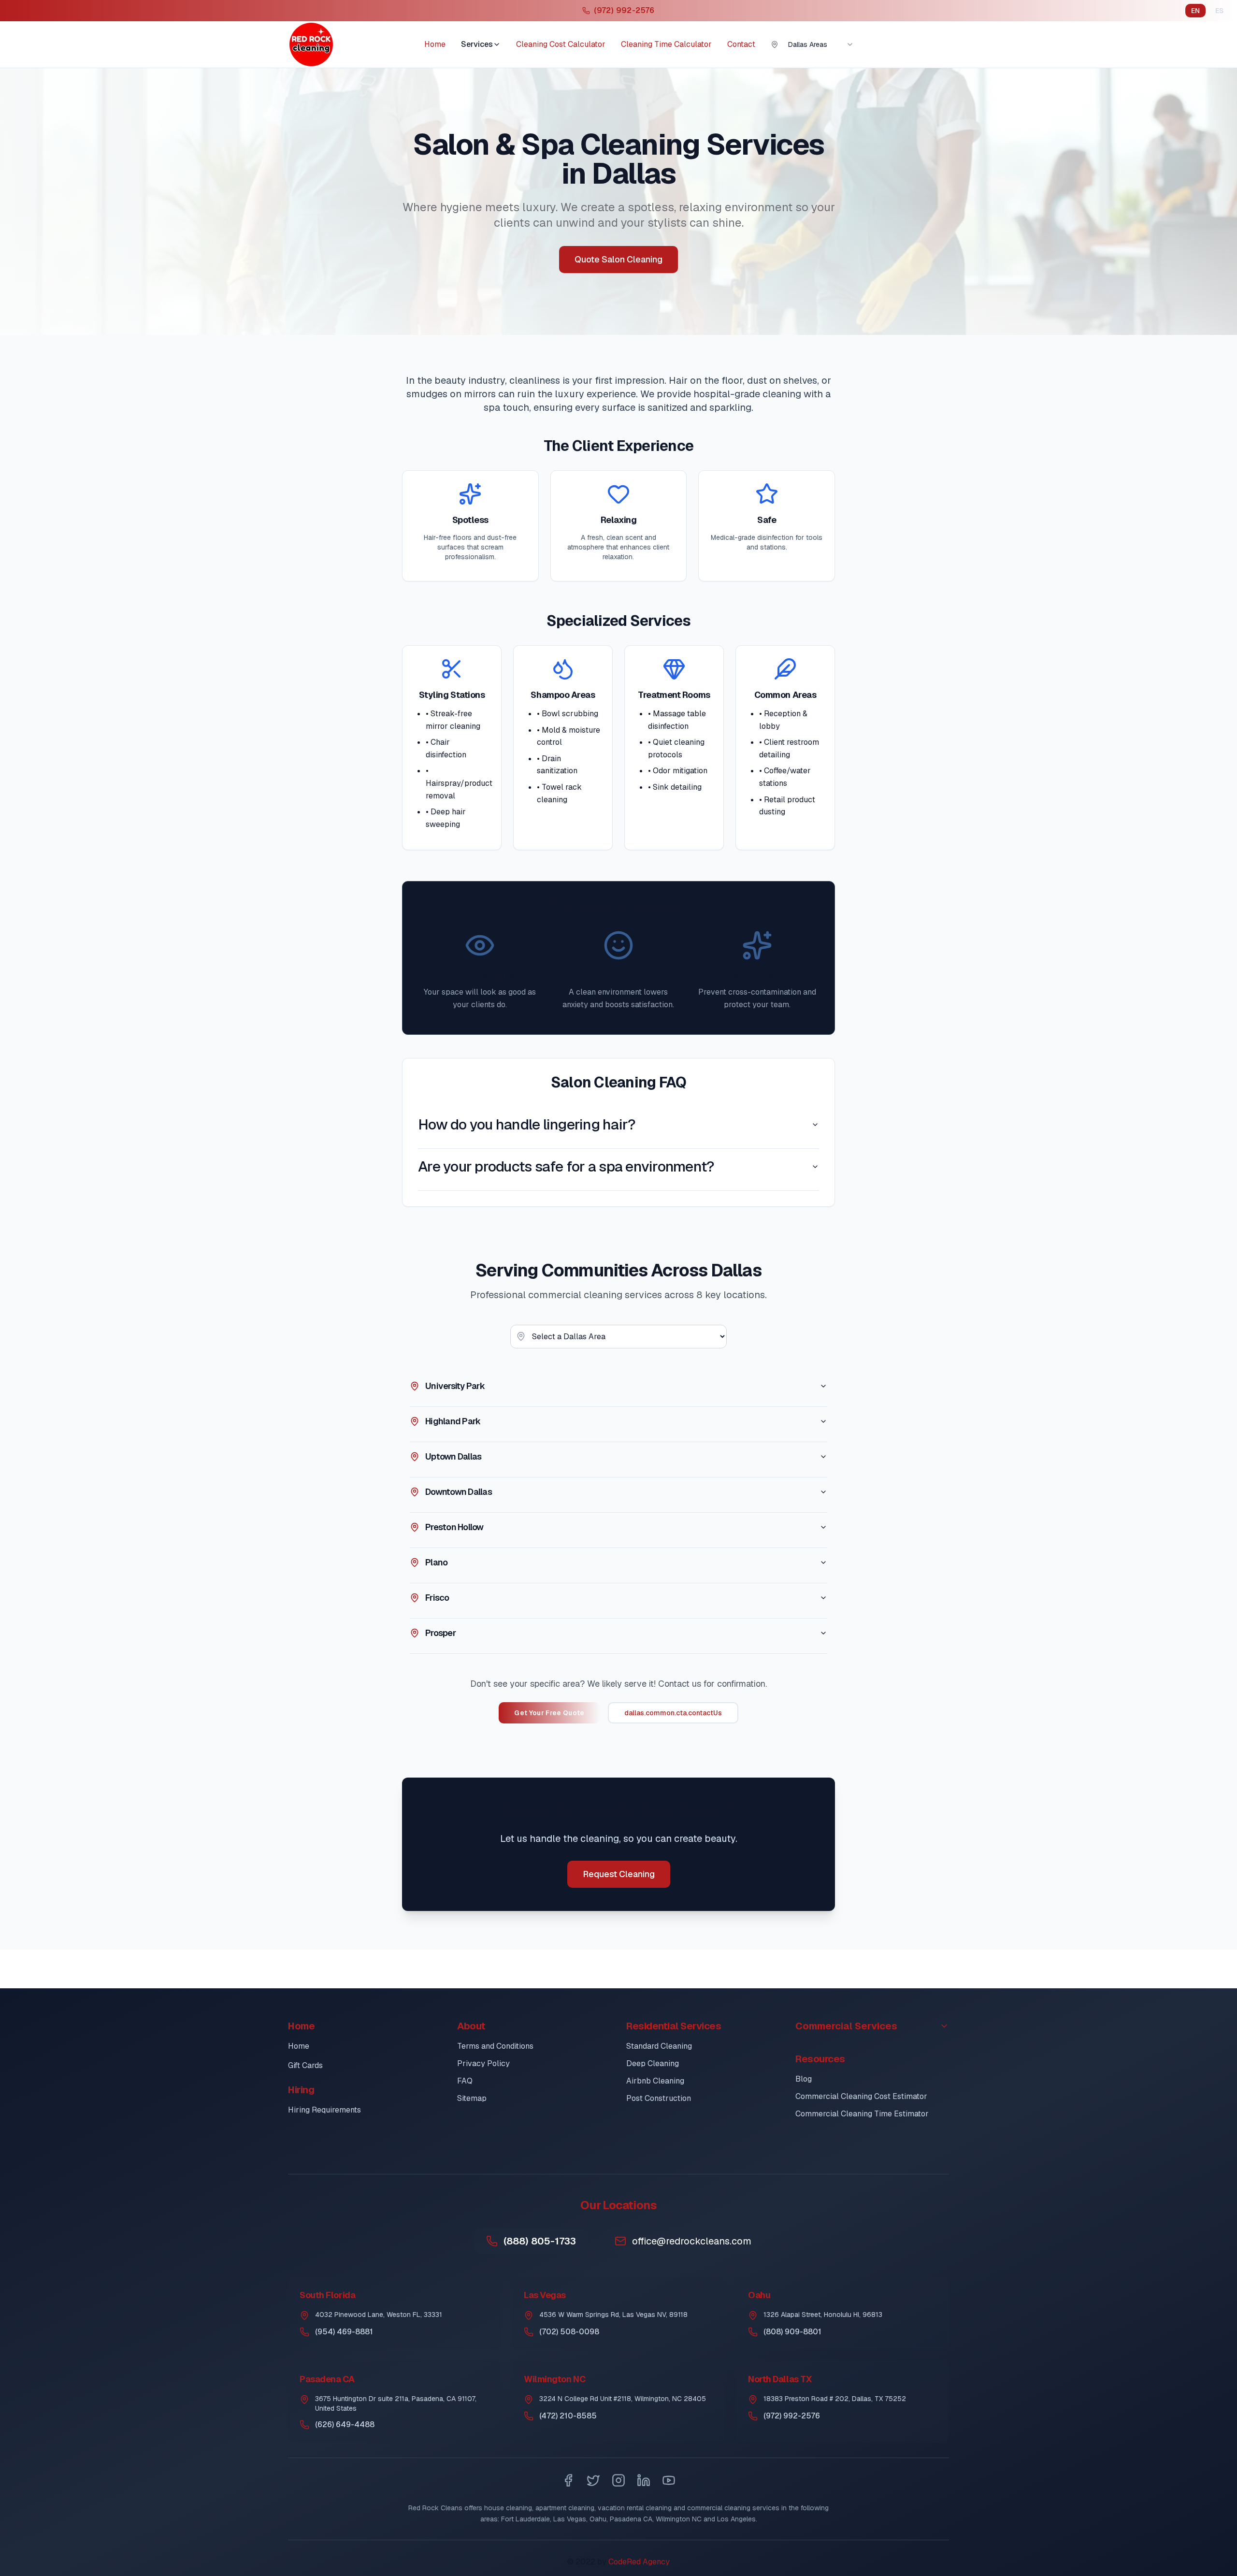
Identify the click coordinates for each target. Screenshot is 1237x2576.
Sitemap (472, 2098)
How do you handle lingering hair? (527, 1124)
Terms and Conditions (495, 2046)
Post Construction (659, 2098)
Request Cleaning (619, 1874)
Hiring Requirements (324, 2110)
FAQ (465, 2081)
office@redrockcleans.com (692, 2241)
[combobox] (821, 44)
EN (1195, 11)
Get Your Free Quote (549, 1713)
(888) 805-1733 (540, 2241)
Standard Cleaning (659, 2046)
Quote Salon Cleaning (618, 259)
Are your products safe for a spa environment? (566, 1166)
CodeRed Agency (639, 2562)
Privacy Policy (483, 2063)
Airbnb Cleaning (655, 2081)
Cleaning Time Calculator (666, 44)
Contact (741, 44)
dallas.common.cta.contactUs (673, 1713)
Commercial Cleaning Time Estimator (862, 2114)
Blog (804, 2079)
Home (435, 44)
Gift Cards (305, 2065)
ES (1219, 11)
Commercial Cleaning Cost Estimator (861, 2096)
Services (477, 44)
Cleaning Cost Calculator (561, 44)
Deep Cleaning (653, 2063)
